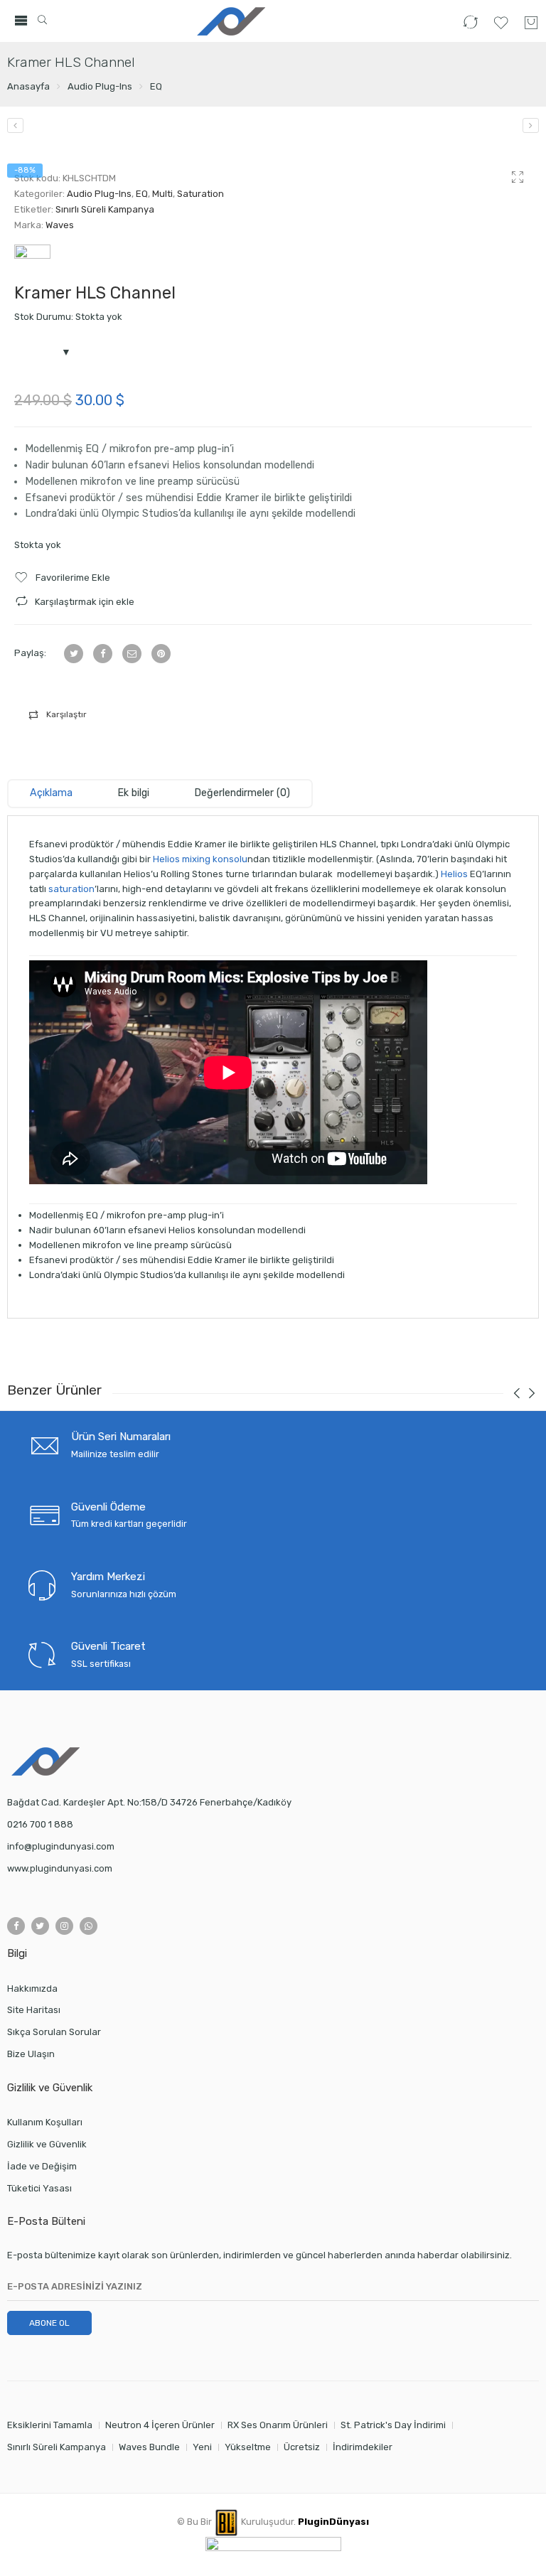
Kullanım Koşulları (45, 2122)
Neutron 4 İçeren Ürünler (160, 2425)
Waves (60, 225)
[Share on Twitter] (74, 654)
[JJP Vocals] (15, 125)
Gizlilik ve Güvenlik (47, 2144)
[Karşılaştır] (470, 28)
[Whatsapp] (89, 1926)
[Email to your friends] (132, 654)
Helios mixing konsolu (200, 859)
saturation (71, 889)
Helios (454, 874)
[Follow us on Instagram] (64, 1926)
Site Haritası (34, 2010)
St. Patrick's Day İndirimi (393, 2425)
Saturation (200, 194)
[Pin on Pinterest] (161, 654)
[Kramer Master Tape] (531, 125)
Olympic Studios (140, 514)
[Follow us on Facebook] (16, 1926)
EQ (156, 86)
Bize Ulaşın (31, 2054)
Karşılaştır (66, 714)
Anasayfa (28, 86)
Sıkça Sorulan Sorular (54, 2032)
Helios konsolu (205, 465)
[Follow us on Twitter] (40, 1926)
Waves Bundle (149, 2447)
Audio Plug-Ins (100, 86)
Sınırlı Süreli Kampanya (105, 209)
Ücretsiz (302, 2447)
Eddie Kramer (227, 498)
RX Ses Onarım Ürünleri (278, 2425)
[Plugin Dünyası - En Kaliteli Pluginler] (229, 21)
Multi (162, 194)
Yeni (202, 2447)
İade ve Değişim (42, 2166)
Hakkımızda (32, 1989)
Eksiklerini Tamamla (50, 2425)
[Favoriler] (501, 28)
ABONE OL (49, 2323)
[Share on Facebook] (103, 654)
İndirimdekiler (363, 2447)
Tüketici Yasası (39, 2188)
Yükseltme (248, 2447)
